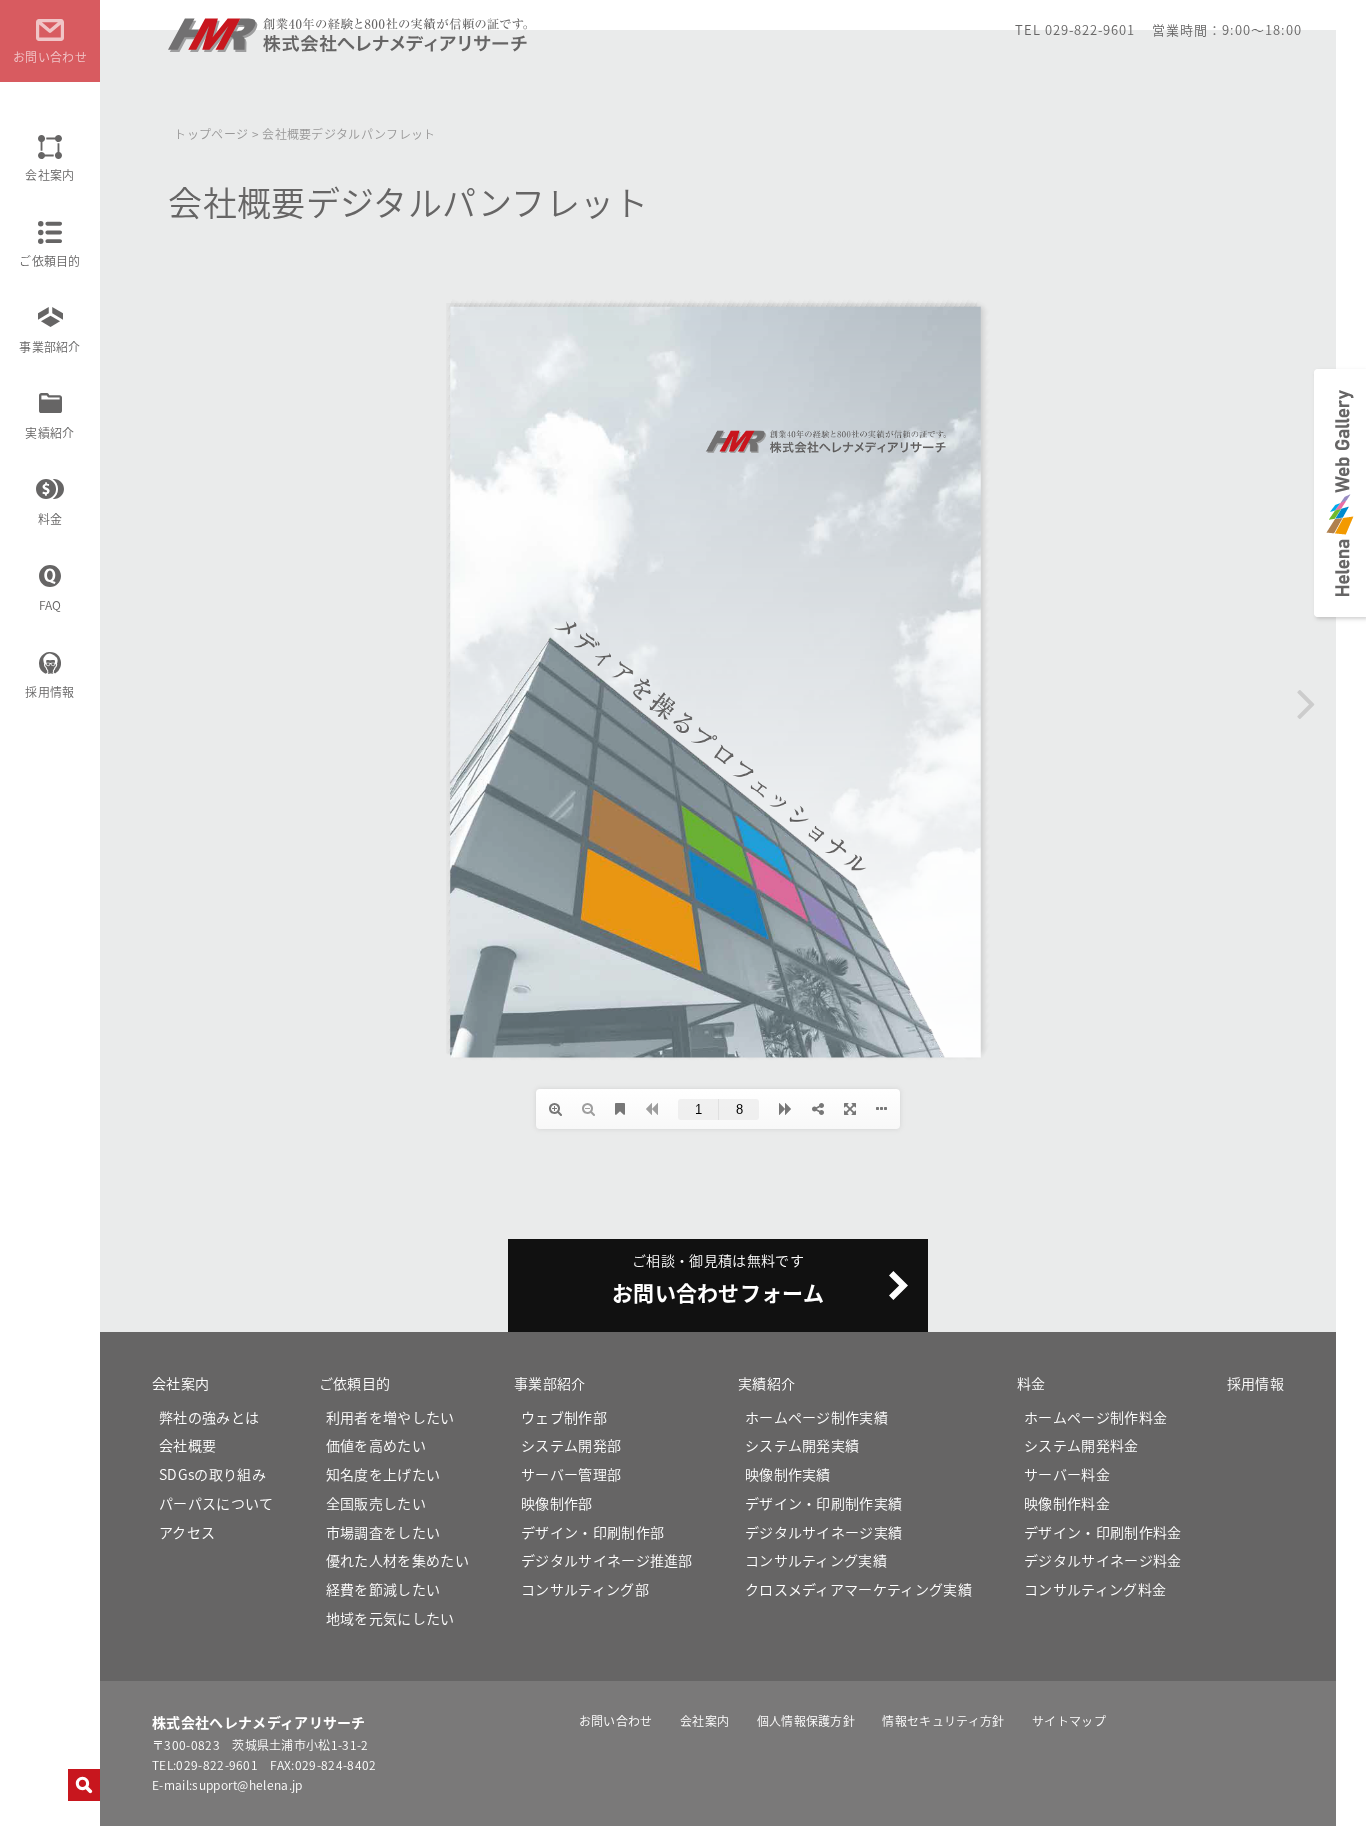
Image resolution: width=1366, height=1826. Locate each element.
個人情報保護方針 (806, 1720)
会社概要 (187, 1445)
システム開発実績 (802, 1445)
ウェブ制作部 (564, 1417)
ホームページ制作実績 (816, 1417)
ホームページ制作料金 (1095, 1417)
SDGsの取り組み (212, 1474)
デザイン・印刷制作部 (592, 1532)
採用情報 (49, 691)
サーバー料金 (1067, 1474)
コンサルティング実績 (816, 1560)
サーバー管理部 (571, 1474)
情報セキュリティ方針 (943, 1720)
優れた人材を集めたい (397, 1560)
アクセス (187, 1532)
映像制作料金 (1067, 1503)
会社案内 (49, 174)
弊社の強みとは (209, 1417)
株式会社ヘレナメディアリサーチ (349, 43)
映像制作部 (557, 1503)
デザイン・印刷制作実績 (824, 1503)
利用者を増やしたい (390, 1417)
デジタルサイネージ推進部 (607, 1560)
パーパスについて (216, 1503)
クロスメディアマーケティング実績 (858, 1589)
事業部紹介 (50, 346)
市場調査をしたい (383, 1532)
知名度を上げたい (383, 1474)
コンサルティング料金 (1095, 1589)
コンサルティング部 (585, 1589)
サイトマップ (1069, 1720)
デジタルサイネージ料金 (1103, 1560)
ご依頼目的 (50, 260)
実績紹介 (49, 432)
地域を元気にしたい (390, 1618)
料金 (50, 518)
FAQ (50, 604)
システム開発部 (571, 1445)
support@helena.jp (247, 1784)
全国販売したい (376, 1503)
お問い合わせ (616, 1720)
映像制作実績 (788, 1474)
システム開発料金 (1081, 1445)
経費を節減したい (383, 1589)
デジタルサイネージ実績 (824, 1532)
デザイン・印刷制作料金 (1103, 1532)
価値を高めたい (376, 1445)
